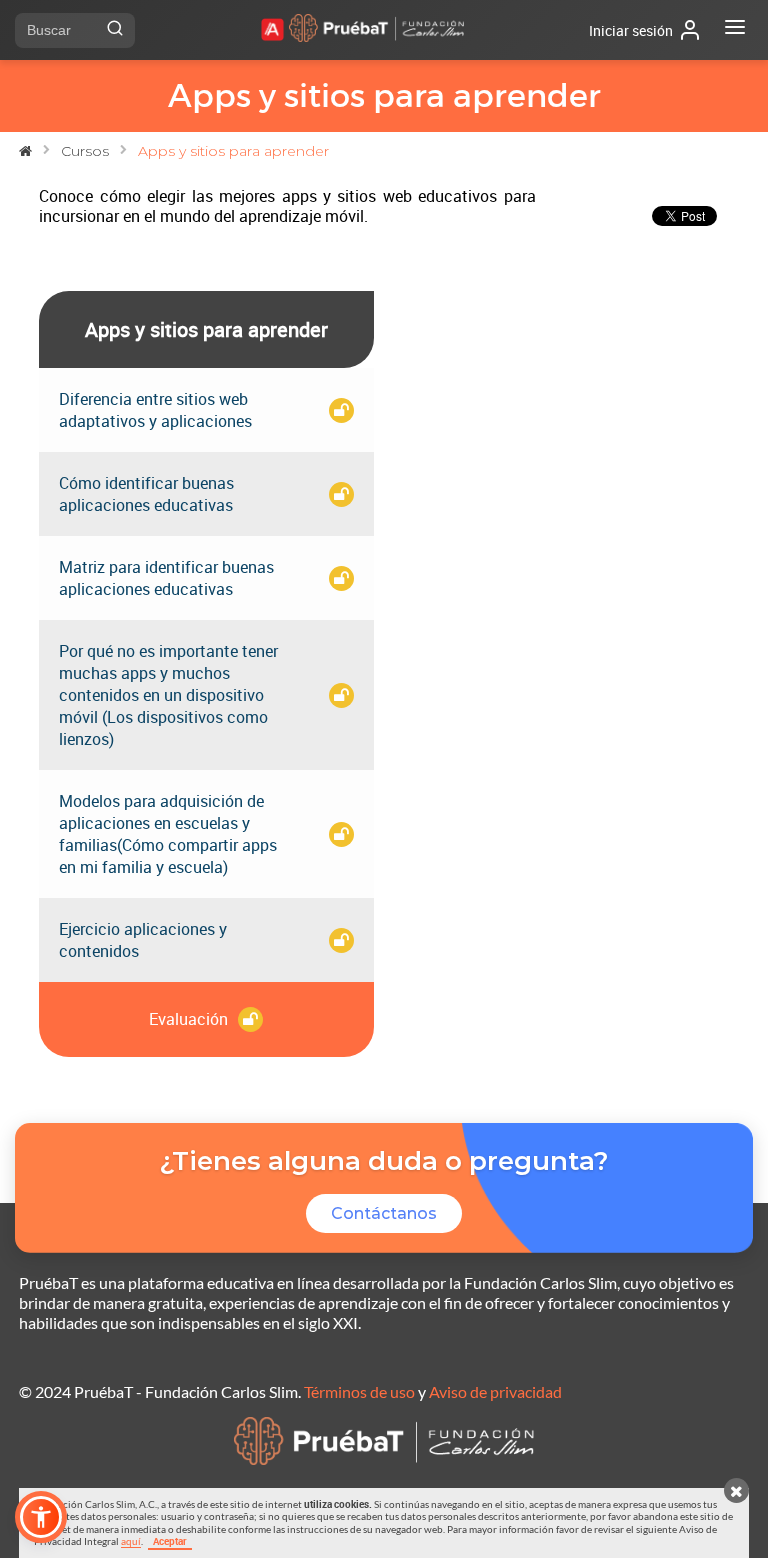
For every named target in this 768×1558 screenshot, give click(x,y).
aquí (131, 1541)
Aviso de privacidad (495, 1391)
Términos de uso (359, 1391)
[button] (41, 1517)
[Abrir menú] (735, 30)
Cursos (85, 151)
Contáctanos (384, 1213)
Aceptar (170, 1541)
